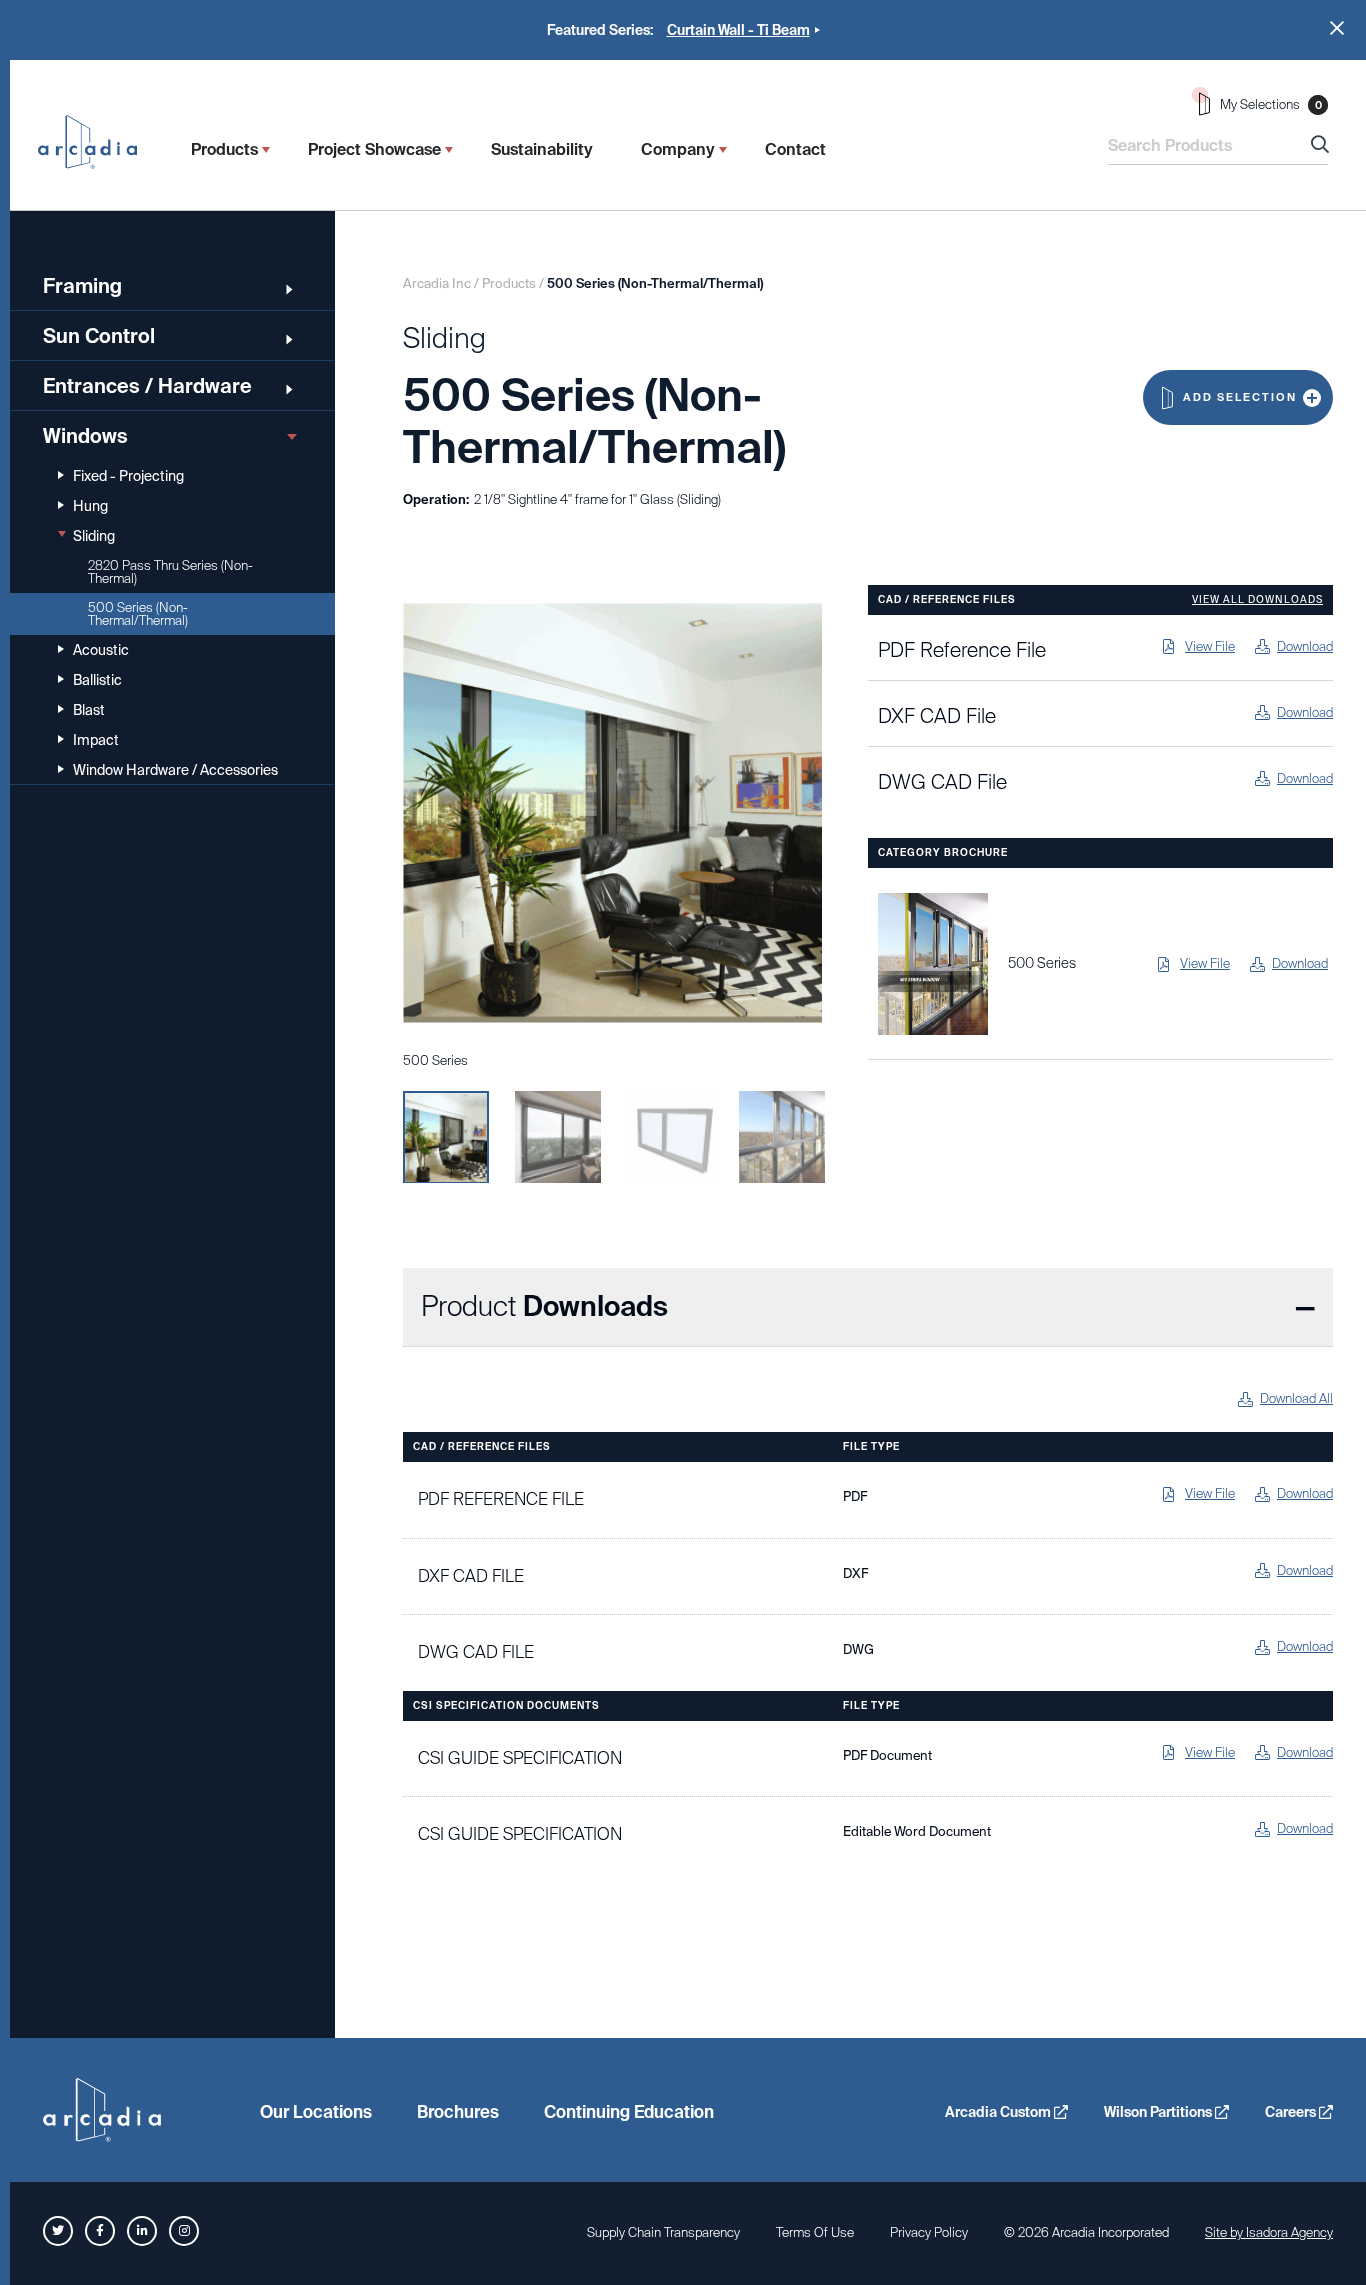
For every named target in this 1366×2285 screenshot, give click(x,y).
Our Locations (316, 2112)
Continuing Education (629, 2112)
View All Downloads (1257, 600)
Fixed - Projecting (128, 476)
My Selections (1271, 104)
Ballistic (97, 680)
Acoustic (101, 650)
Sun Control (99, 336)
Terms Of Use (815, 2232)
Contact (795, 149)
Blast (89, 710)
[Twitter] (58, 2231)
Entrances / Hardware (147, 386)
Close (1337, 28)
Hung (90, 506)
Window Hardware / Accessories (175, 770)
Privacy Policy (929, 2232)
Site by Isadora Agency (1269, 2232)
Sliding (94, 536)
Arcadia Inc (97, 142)
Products (224, 149)
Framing (82, 286)
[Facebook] (100, 2231)
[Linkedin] (142, 2231)
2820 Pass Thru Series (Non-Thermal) (170, 572)
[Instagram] (184, 2231)
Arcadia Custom (999, 2112)
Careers (1292, 2112)
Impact (96, 740)
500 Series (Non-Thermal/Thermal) (138, 614)
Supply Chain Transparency (663, 2232)
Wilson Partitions (1159, 2112)
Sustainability (542, 149)
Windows (85, 436)
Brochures (458, 2112)
